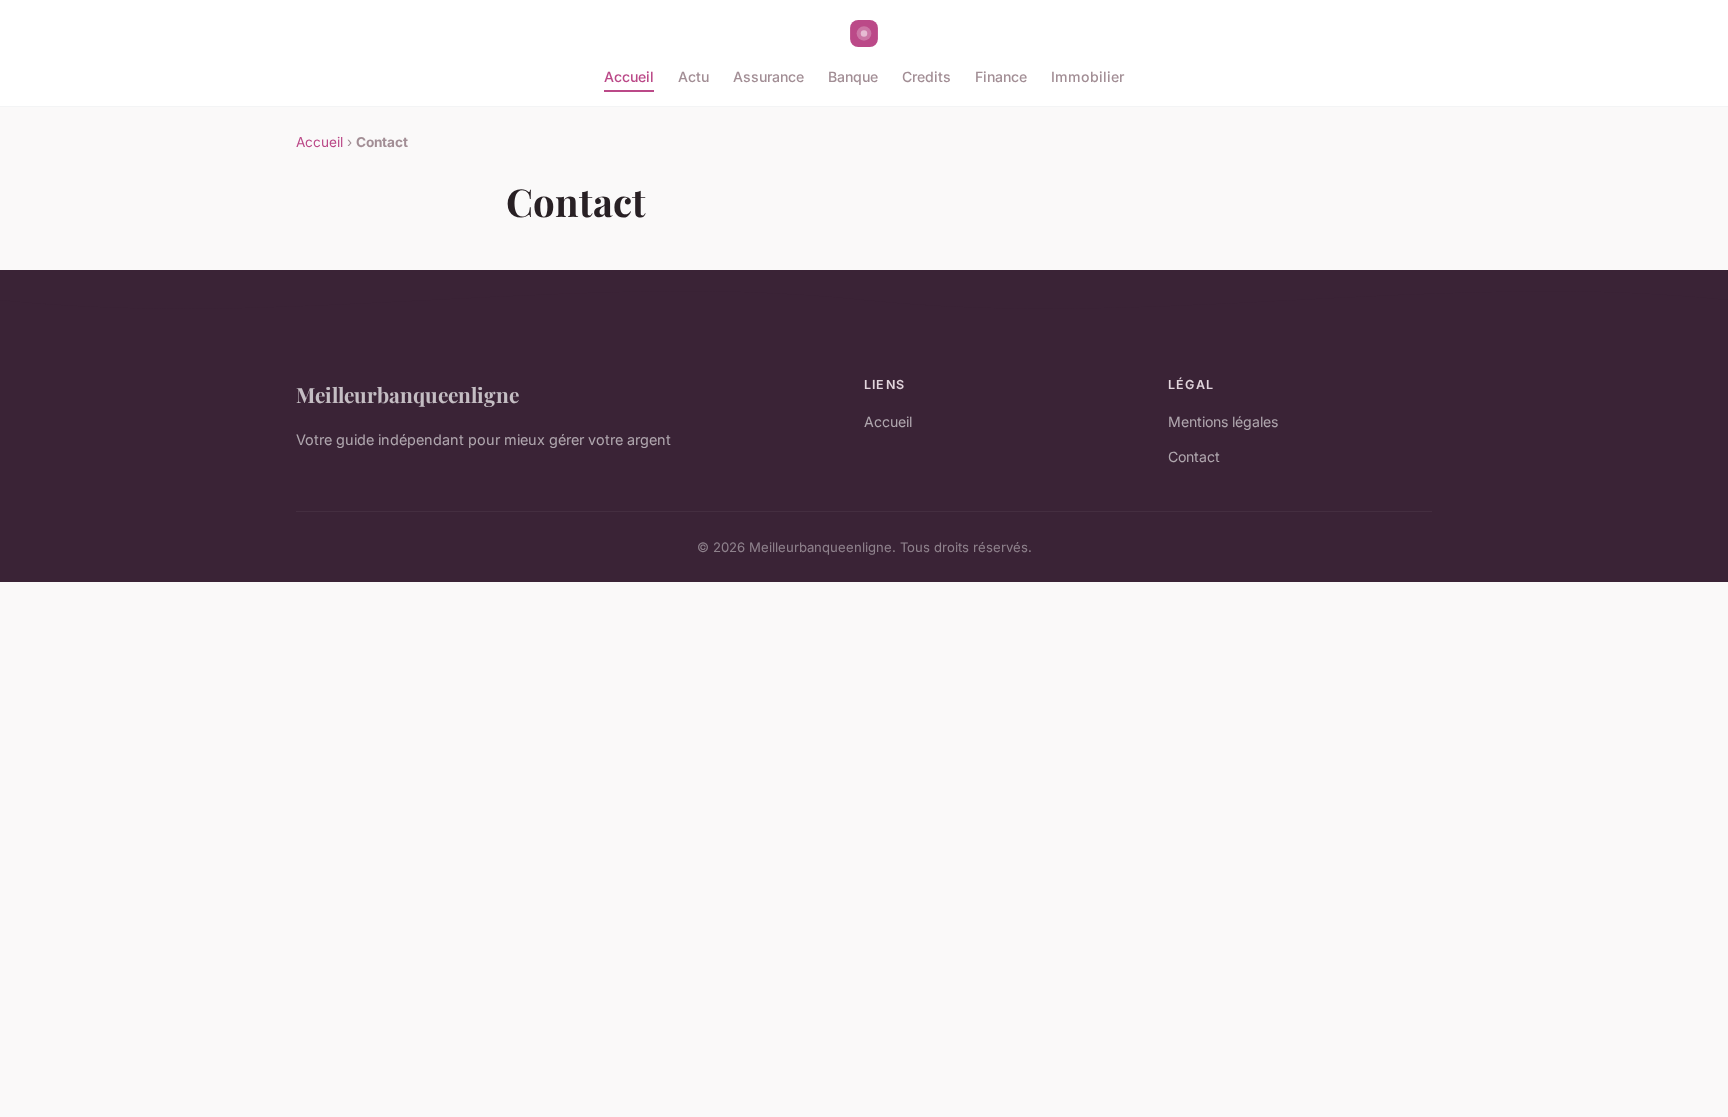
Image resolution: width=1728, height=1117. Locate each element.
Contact (1194, 456)
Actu (693, 76)
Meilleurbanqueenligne (407, 394)
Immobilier (1087, 76)
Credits (926, 76)
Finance (1001, 76)
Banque (853, 76)
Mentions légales (1223, 421)
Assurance (768, 76)
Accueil (629, 76)
